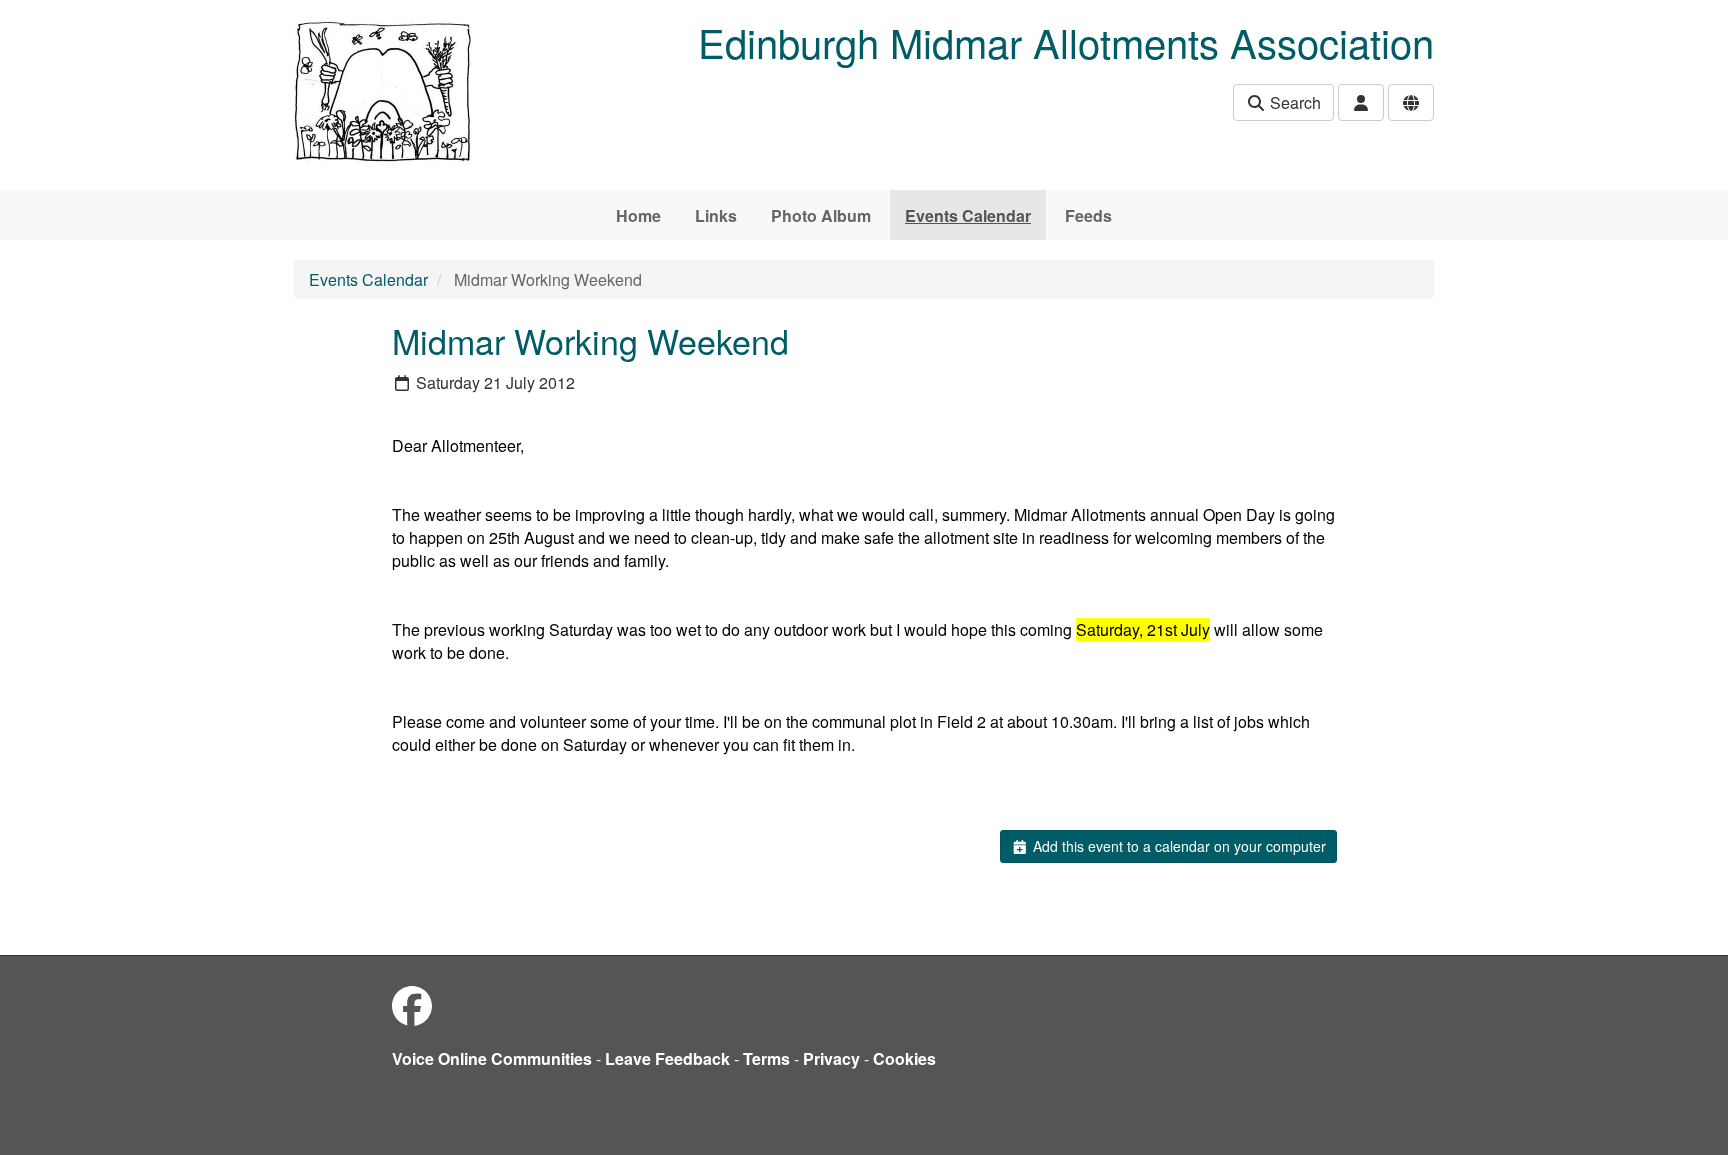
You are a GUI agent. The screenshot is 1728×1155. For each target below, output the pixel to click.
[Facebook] (412, 1004)
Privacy (831, 1058)
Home (638, 215)
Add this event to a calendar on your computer (1177, 846)
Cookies (904, 1058)
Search (1293, 102)
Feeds (1088, 215)
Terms (766, 1058)
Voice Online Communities (492, 1058)
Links (716, 215)
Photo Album (821, 215)
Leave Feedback (667, 1058)
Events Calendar (968, 215)
